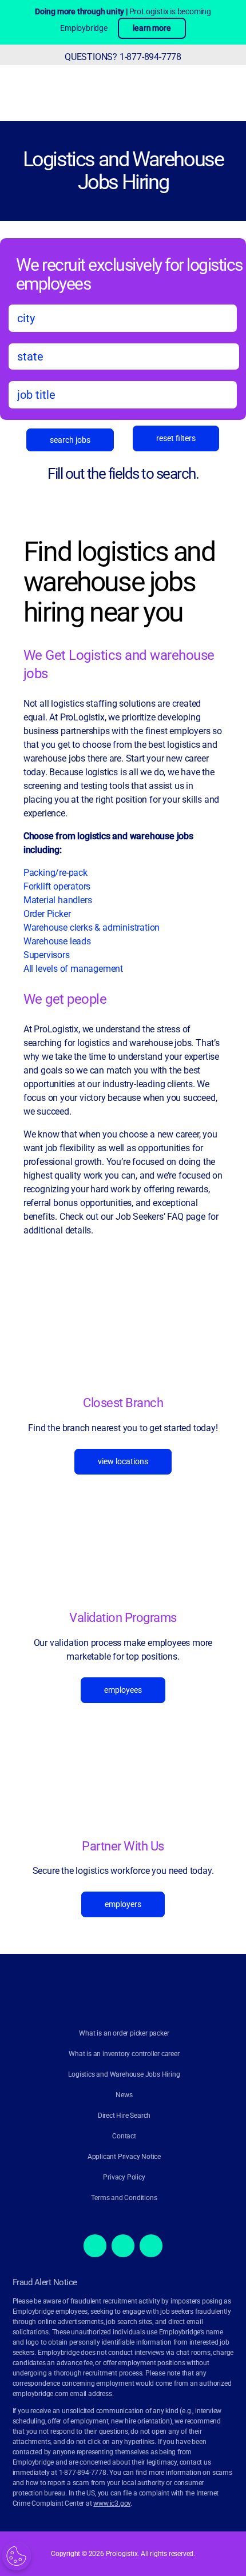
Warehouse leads (57, 941)
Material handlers (58, 900)
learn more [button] (152, 28)
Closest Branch (123, 1403)
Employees (123, 1689)
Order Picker (47, 914)
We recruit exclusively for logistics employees (129, 274)
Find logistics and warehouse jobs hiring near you (119, 582)
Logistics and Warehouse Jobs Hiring (123, 171)
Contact (124, 2136)
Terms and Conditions (124, 2198)
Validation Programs (123, 1617)
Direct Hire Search (124, 2116)
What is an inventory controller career (124, 2054)
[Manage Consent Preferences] (17, 2556)
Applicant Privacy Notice (124, 2157)
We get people (65, 999)
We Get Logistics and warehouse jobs (119, 664)
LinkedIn (151, 2246)
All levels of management (73, 969)
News (124, 2095)
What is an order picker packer (124, 2033)
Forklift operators (57, 886)
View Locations (123, 1461)
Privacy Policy (124, 2177)
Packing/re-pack (57, 873)
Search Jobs (70, 440)
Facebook (95, 2246)
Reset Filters (176, 438)
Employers (123, 1904)
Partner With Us (123, 1846)
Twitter (123, 2246)
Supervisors (47, 955)
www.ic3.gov (112, 2503)
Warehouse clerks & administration (92, 928)
